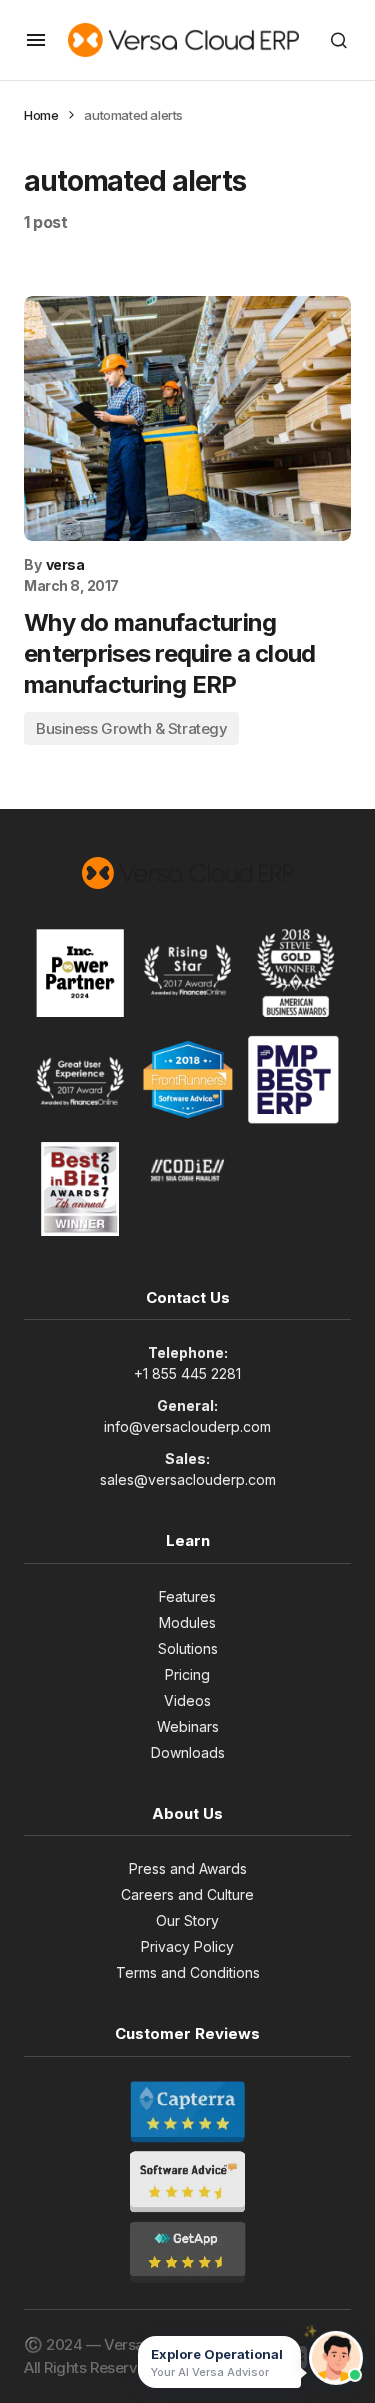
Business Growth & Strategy (131, 728)
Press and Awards (188, 1868)
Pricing (187, 1674)
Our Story (187, 1920)
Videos (187, 1700)
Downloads (188, 1752)
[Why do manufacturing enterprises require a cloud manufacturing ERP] (187, 418)
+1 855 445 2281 (187, 1373)
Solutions (188, 1648)
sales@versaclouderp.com (188, 1479)
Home (41, 115)
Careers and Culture (187, 1894)
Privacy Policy (187, 1946)
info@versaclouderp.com (187, 1426)
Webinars (188, 1726)
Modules (187, 1622)
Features (187, 1596)
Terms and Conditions (188, 1972)
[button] (36, 40)
